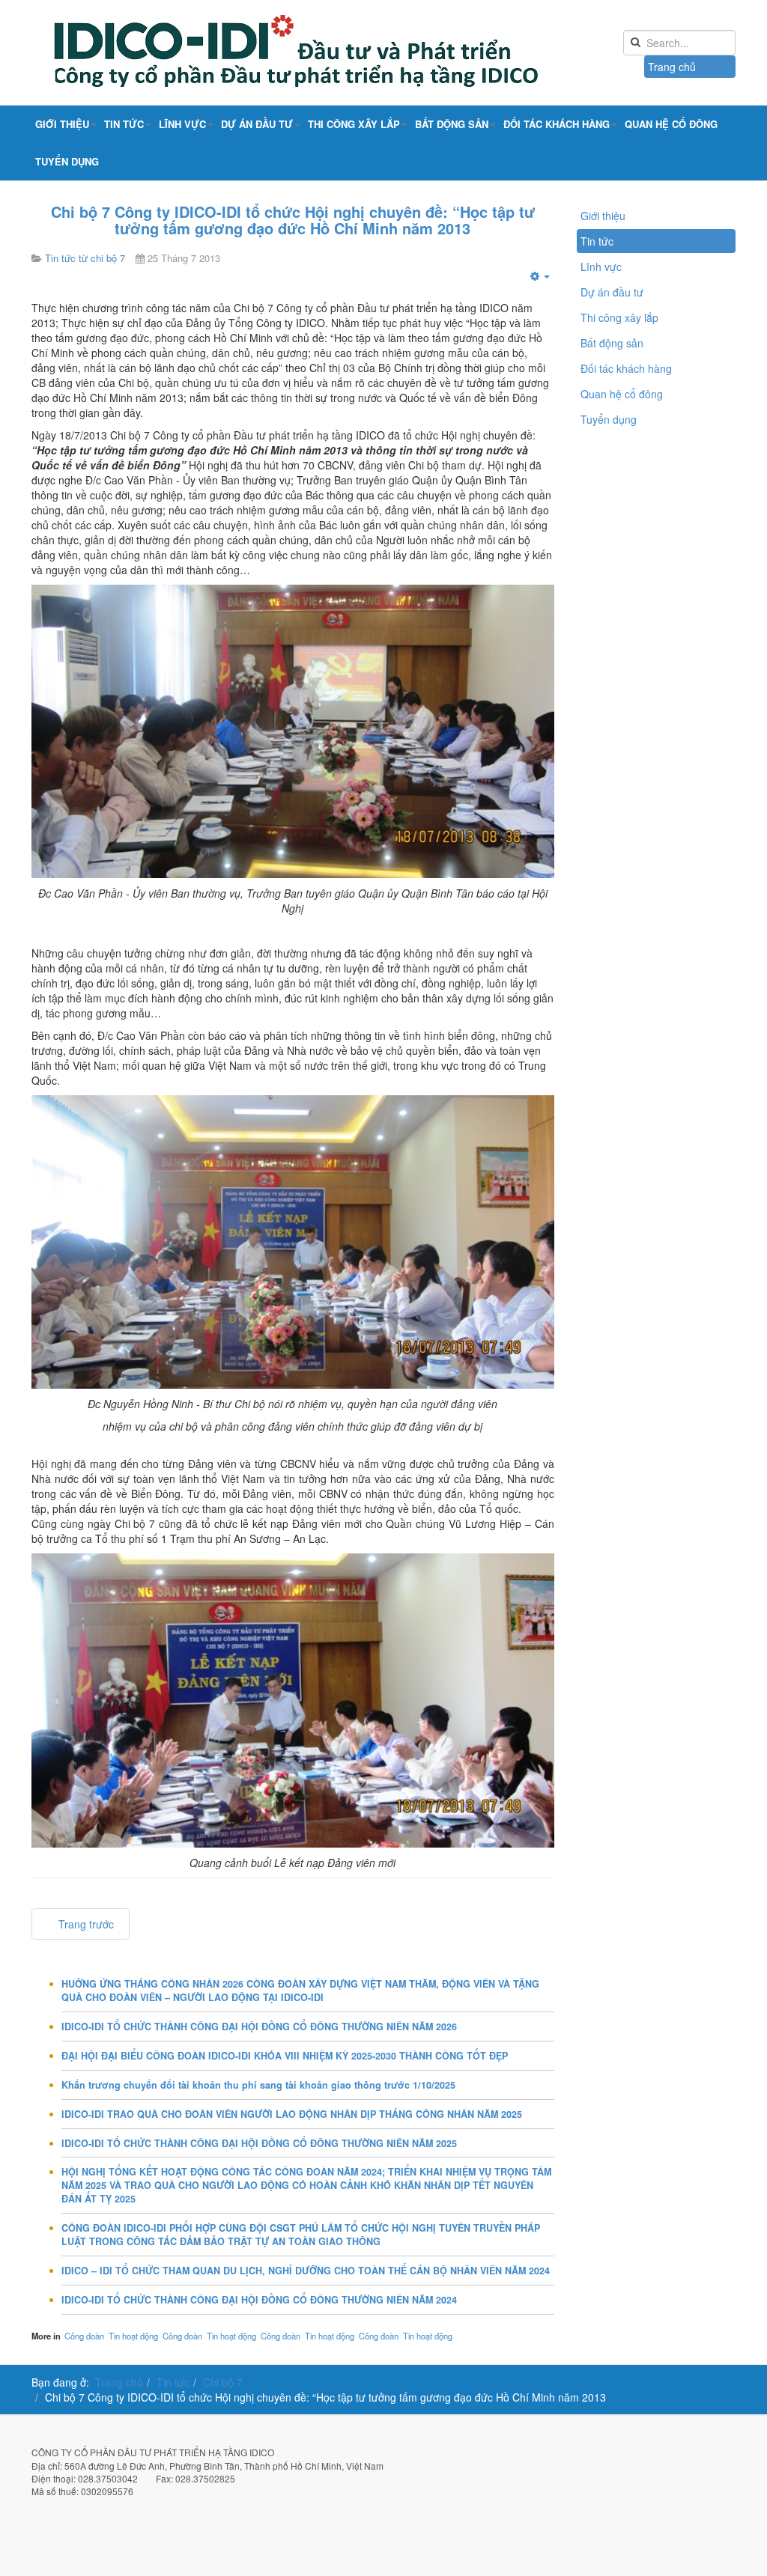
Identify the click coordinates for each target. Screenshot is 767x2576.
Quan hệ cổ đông (671, 124)
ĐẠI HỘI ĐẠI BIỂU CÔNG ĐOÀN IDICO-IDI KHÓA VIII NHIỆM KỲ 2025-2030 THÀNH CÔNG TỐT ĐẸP (285, 2056)
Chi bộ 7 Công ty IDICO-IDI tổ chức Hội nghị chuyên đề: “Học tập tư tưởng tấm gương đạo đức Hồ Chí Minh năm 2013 (293, 220)
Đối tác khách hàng (557, 124)
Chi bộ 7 (223, 2382)
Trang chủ (672, 67)
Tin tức (124, 124)
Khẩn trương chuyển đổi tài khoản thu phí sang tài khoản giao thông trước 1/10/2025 (258, 2085)
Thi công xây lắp (354, 124)
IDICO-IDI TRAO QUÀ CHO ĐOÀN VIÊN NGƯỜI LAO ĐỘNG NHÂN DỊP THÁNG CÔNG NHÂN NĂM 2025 (292, 2114)
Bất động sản (452, 124)
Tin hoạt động (133, 2336)
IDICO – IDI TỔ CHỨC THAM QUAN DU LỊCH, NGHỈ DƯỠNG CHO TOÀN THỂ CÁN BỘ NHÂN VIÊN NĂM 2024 (306, 2271)
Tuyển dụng (67, 161)
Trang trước (85, 1924)
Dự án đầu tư (257, 124)
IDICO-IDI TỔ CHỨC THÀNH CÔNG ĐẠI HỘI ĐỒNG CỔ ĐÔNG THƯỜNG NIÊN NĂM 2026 (259, 2027)
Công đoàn (84, 2336)
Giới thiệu (62, 124)
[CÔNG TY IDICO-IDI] (331, 52)
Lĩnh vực (182, 124)
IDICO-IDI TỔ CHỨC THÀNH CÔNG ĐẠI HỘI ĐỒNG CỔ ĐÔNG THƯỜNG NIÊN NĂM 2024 (259, 2300)
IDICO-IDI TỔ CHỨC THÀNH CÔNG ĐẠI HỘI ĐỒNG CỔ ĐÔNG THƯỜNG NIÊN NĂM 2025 (259, 2143)
